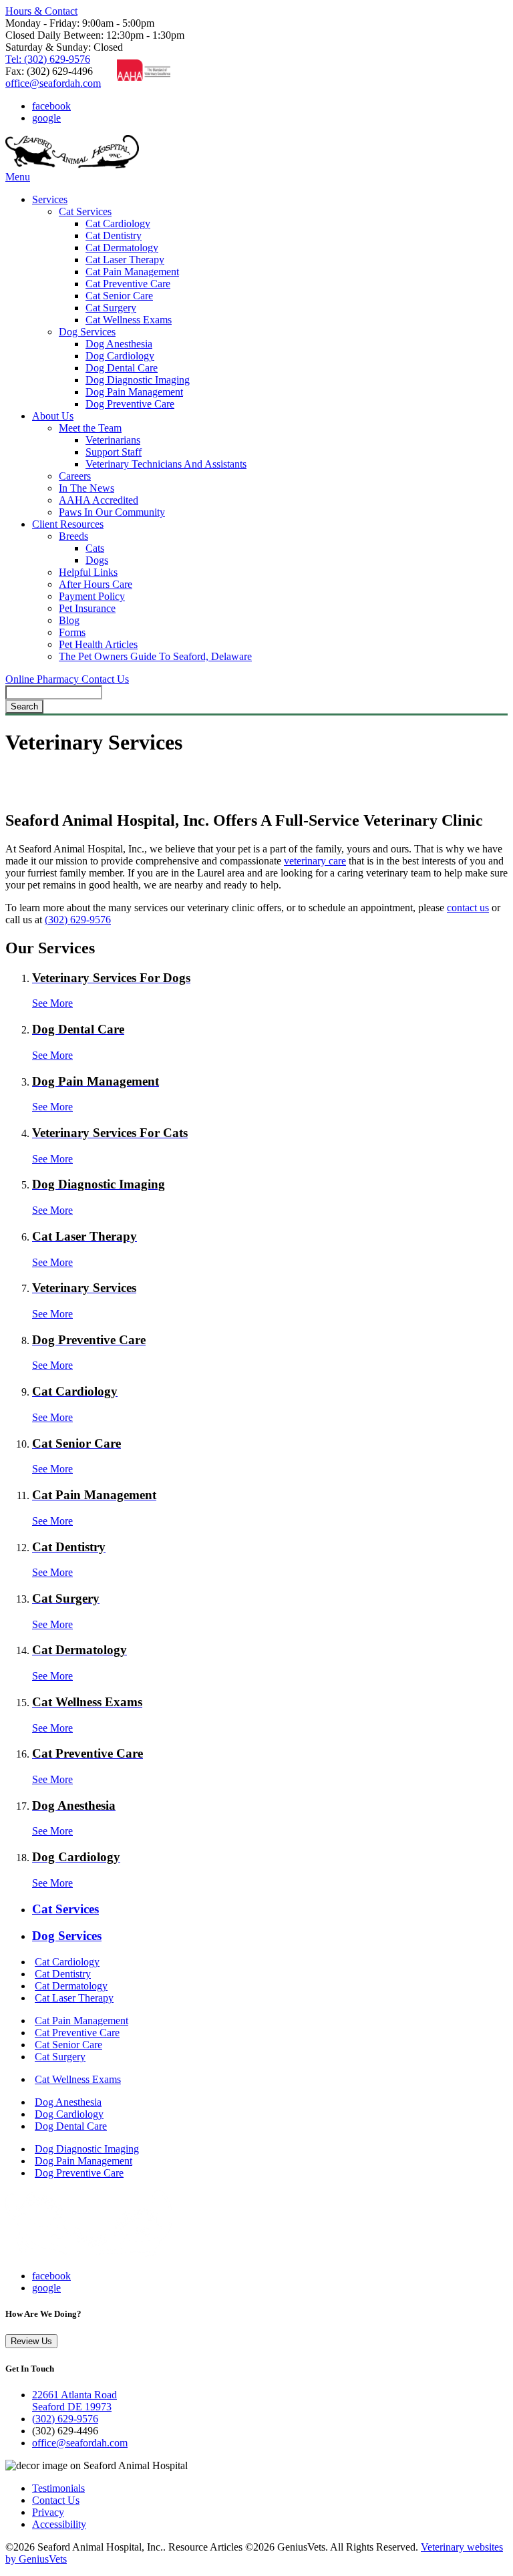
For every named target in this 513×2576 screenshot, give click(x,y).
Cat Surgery (111, 308)
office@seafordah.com (53, 83)
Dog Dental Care (122, 368)
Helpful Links (88, 572)
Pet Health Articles (98, 644)
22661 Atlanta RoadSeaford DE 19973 (74, 2401)
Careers (75, 476)
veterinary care (315, 861)
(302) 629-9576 (78, 920)
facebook (51, 106)
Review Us (31, 2341)
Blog (69, 620)
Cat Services (85, 211)
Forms (72, 632)
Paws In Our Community (112, 512)
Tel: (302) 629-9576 (48, 59)
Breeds (73, 536)
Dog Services (87, 332)
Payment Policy (92, 596)
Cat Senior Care (119, 296)
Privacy (48, 2512)
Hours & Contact (41, 11)
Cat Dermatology (122, 248)
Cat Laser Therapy (125, 260)
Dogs (97, 560)
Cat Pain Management (132, 272)
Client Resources (68, 524)
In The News (87, 488)
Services (50, 199)
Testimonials (58, 2488)
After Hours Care (96, 584)
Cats (95, 548)
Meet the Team (90, 428)
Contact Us (105, 679)
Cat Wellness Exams (129, 320)
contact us (468, 908)
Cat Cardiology (118, 223)
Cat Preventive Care (128, 284)
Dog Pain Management (134, 392)
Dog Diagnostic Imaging (138, 380)
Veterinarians (113, 440)
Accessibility (59, 2524)
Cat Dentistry (114, 235)
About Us (53, 416)
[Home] (72, 165)
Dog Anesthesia (119, 344)
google (46, 118)
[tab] (270, 1909)
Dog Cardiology (120, 356)
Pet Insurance (87, 608)
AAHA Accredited (99, 500)
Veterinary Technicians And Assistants (166, 464)
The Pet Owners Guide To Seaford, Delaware (155, 656)
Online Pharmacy (43, 679)
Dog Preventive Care (130, 404)
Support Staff (114, 452)
